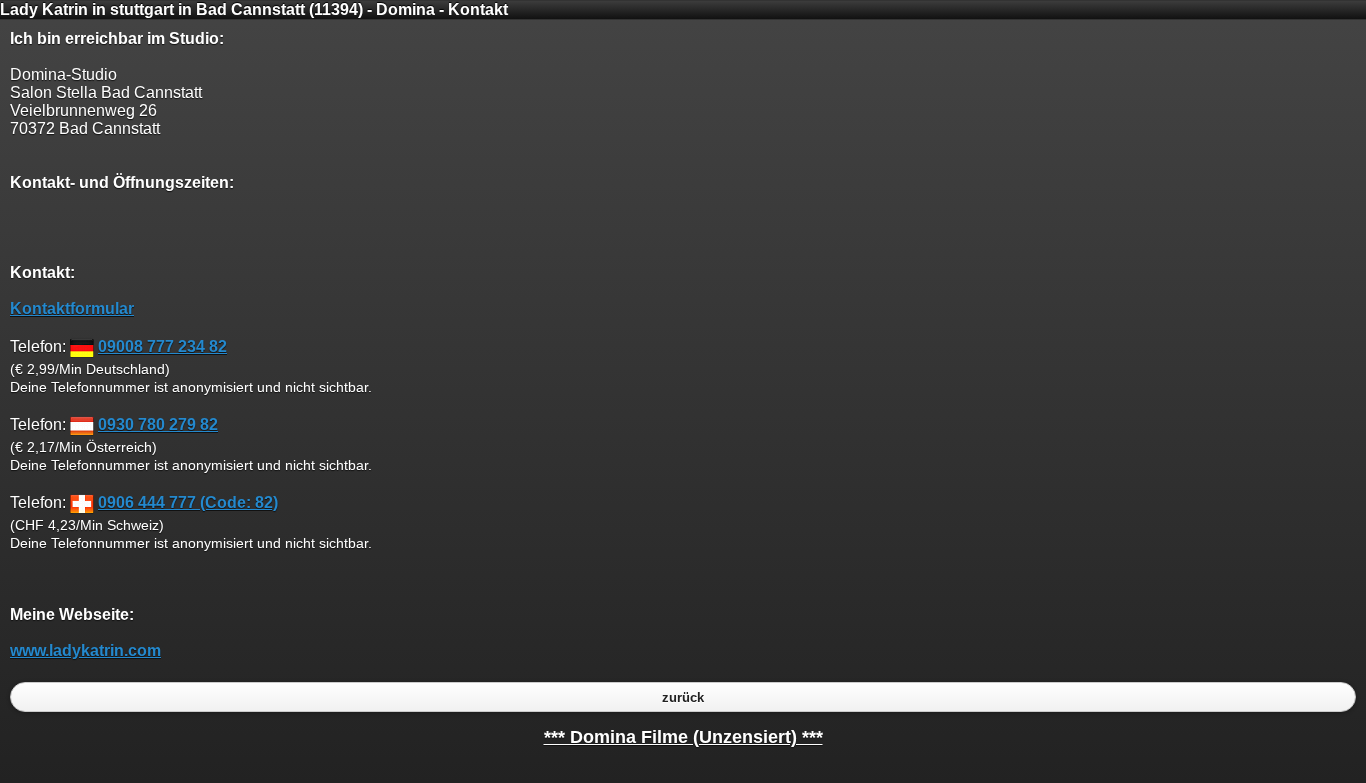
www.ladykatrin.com (85, 650)
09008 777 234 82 (162, 346)
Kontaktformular (72, 308)
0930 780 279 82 (158, 424)
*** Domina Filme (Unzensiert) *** (683, 737)
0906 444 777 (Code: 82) (188, 502)
